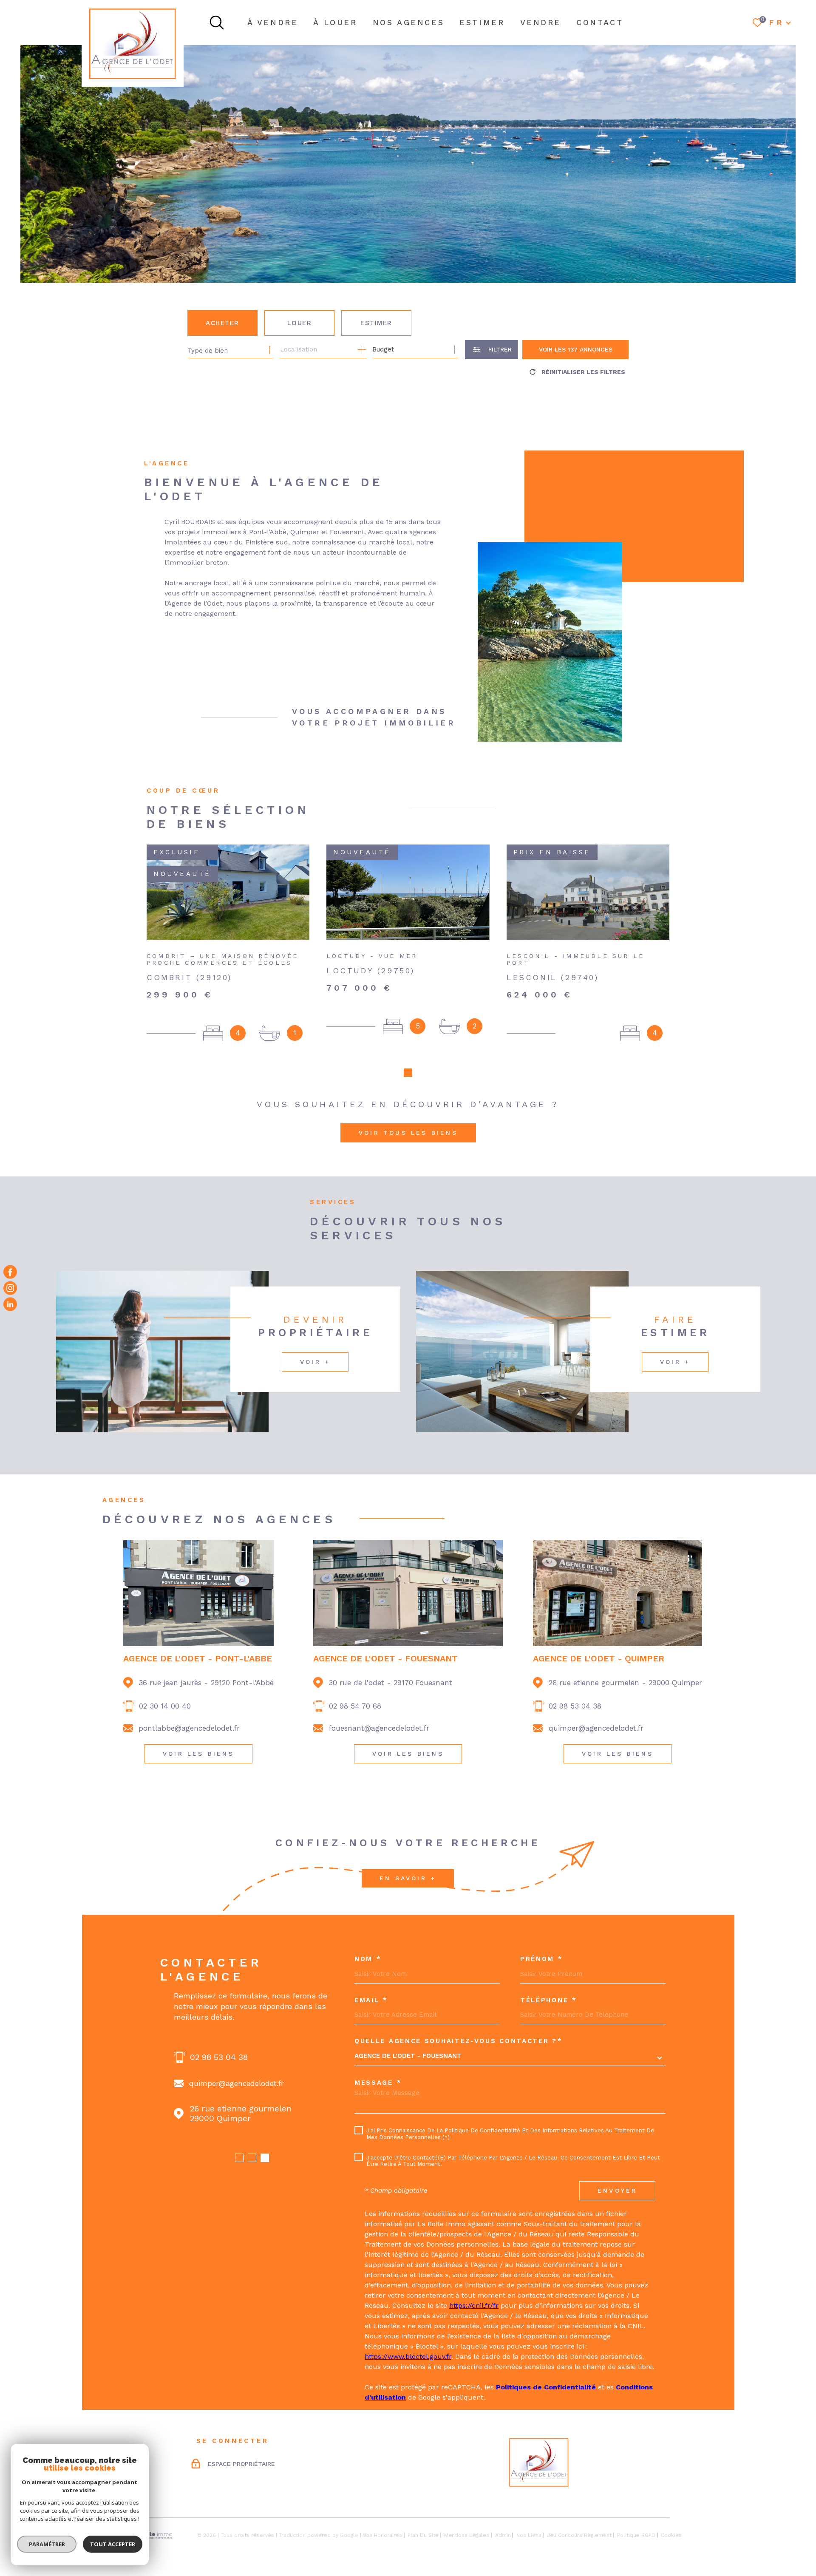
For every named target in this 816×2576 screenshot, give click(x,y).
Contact (600, 22)
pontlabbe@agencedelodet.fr (189, 1728)
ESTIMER (482, 22)
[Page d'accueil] (133, 43)
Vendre (541, 22)
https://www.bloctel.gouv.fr (408, 2356)
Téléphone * (549, 2000)
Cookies (671, 2535)
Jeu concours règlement (579, 2535)
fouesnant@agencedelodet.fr (379, 1728)
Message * (378, 2083)
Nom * (368, 1959)
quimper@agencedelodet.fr (596, 1728)
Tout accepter (113, 2544)
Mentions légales (467, 2535)
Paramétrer (47, 2544)
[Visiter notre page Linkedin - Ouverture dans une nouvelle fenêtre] (10, 1304)
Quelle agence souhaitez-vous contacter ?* (459, 2041)
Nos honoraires (382, 2535)
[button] (408, 1073)
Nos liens (529, 2535)
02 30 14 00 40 (165, 1706)
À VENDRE (273, 22)
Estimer (376, 323)
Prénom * (542, 1959)
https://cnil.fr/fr (474, 2305)
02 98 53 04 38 (575, 1706)
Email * (371, 2000)
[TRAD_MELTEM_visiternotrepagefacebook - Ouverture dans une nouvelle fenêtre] (10, 1272)
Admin (503, 2535)
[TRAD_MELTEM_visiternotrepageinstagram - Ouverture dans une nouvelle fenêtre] (10, 1288)
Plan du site (423, 2535)
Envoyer (617, 2191)
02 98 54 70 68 (355, 1706)
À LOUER (335, 22)
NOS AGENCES (409, 22)
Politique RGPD (636, 2535)
